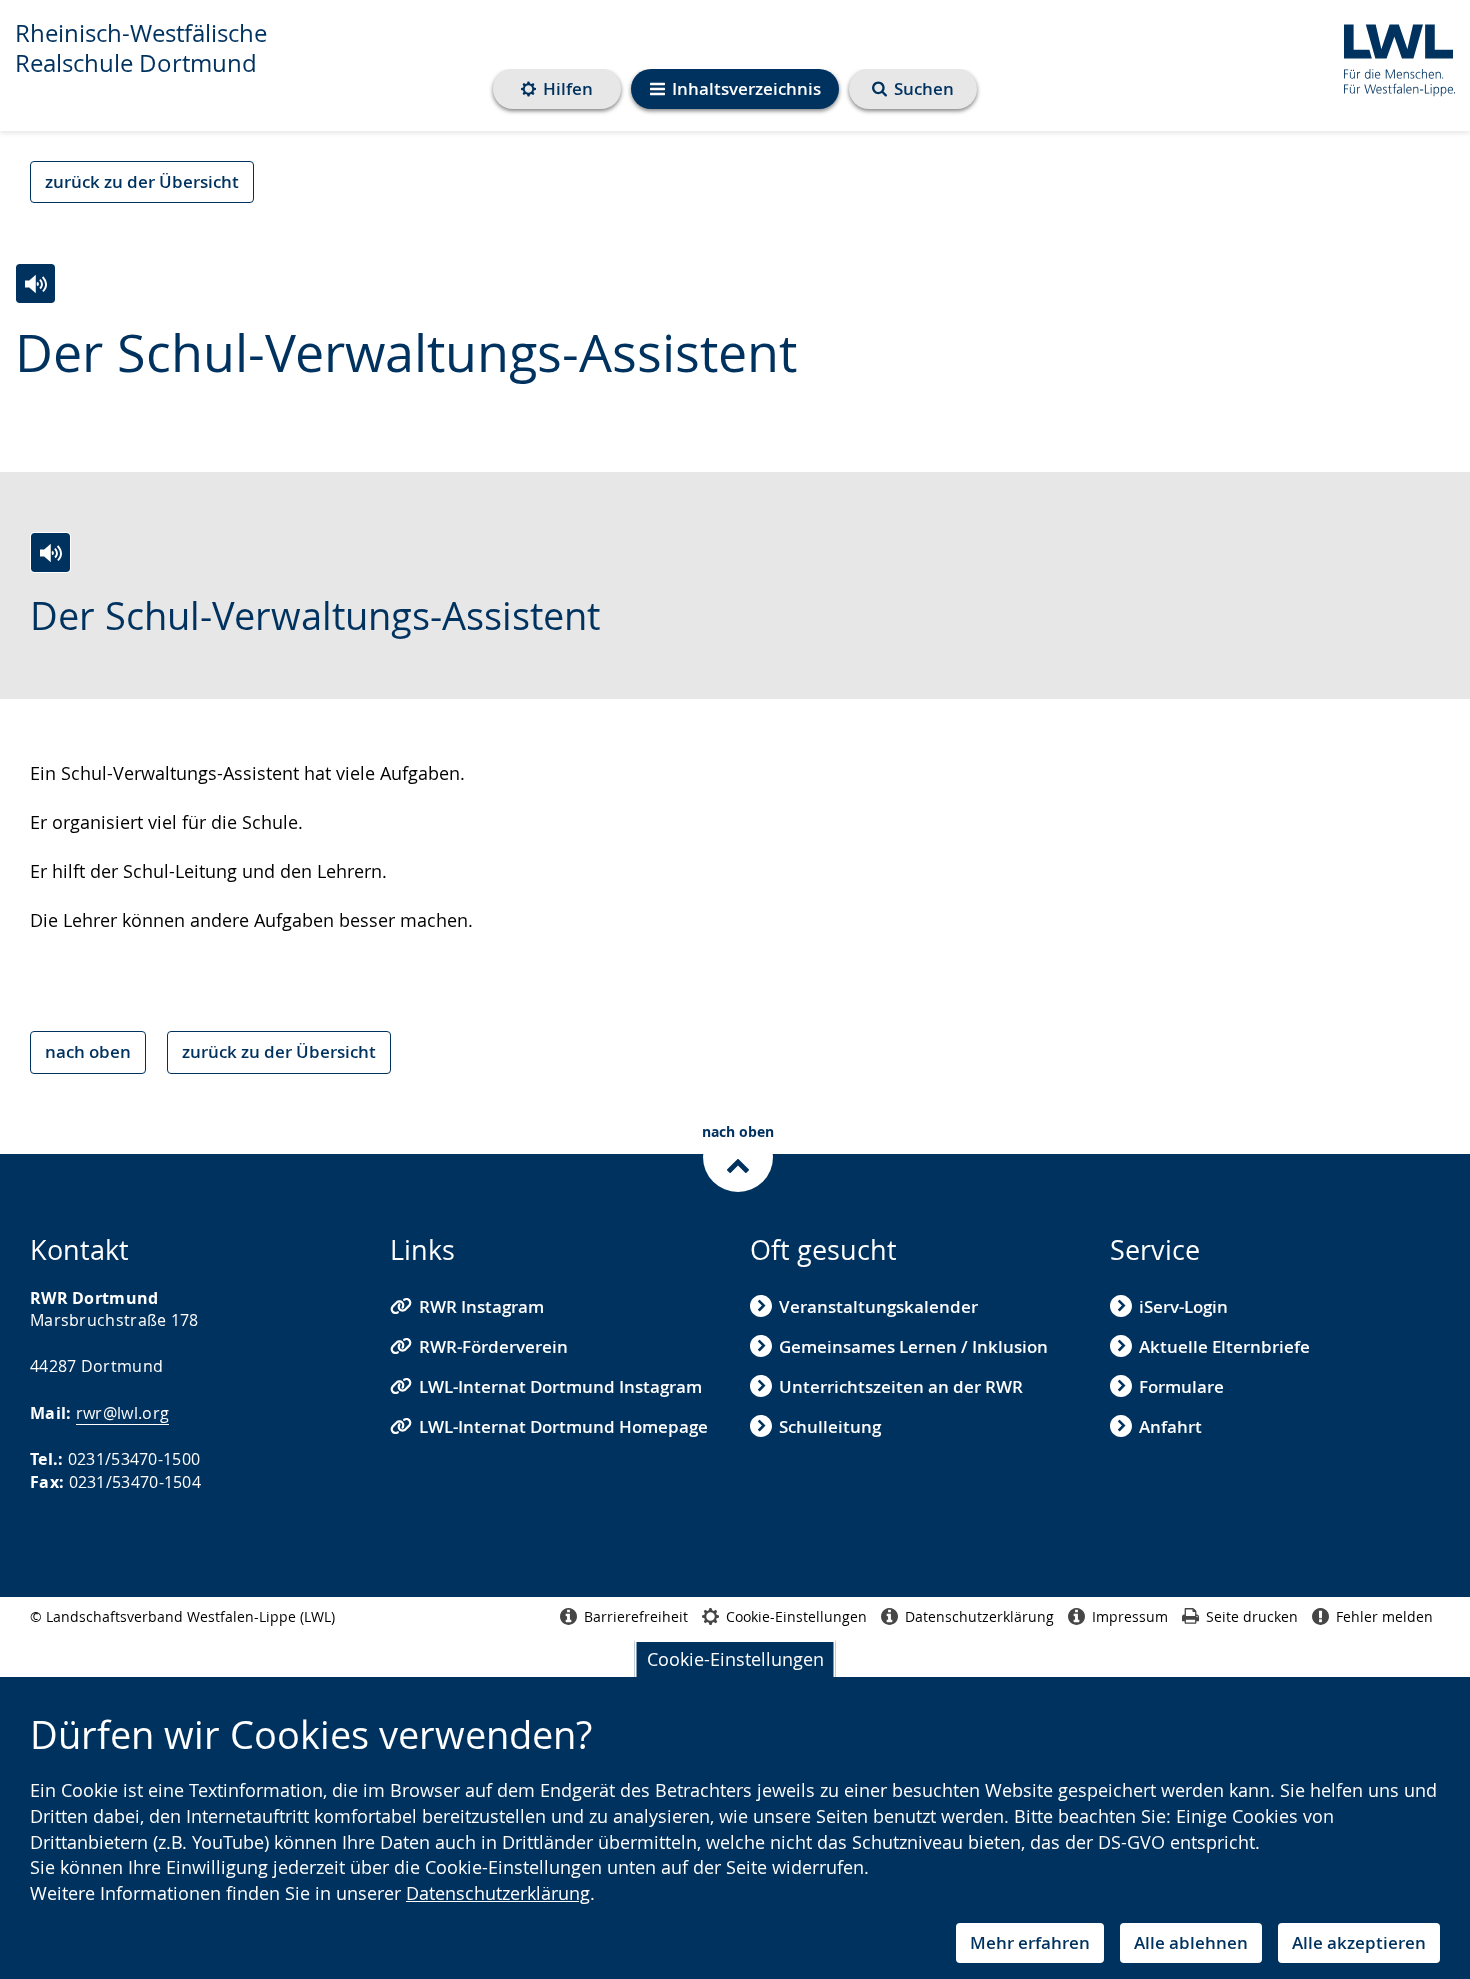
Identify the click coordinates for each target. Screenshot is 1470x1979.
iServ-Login (1183, 1306)
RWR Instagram (481, 1306)
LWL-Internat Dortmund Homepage (563, 1426)
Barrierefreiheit (636, 1616)
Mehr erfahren (1030, 1942)
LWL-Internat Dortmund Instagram (560, 1386)
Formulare (1181, 1386)
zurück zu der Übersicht (142, 181)
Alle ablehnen (1191, 1942)
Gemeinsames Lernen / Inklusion (913, 1346)
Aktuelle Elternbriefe (1224, 1346)
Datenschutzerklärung (498, 1893)
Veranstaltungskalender (878, 1306)
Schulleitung (830, 1426)
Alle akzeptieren (1359, 1942)
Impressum (1130, 1616)
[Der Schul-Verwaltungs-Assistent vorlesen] (35, 283)
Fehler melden (1384, 1616)
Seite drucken (1252, 1616)
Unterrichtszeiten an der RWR (901, 1386)
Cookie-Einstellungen (735, 1659)
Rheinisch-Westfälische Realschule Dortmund (141, 48)
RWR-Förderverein (493, 1346)
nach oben (88, 1051)
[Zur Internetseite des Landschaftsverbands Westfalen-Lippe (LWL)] (1391, 56)
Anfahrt (1170, 1426)
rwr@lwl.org (122, 1413)
